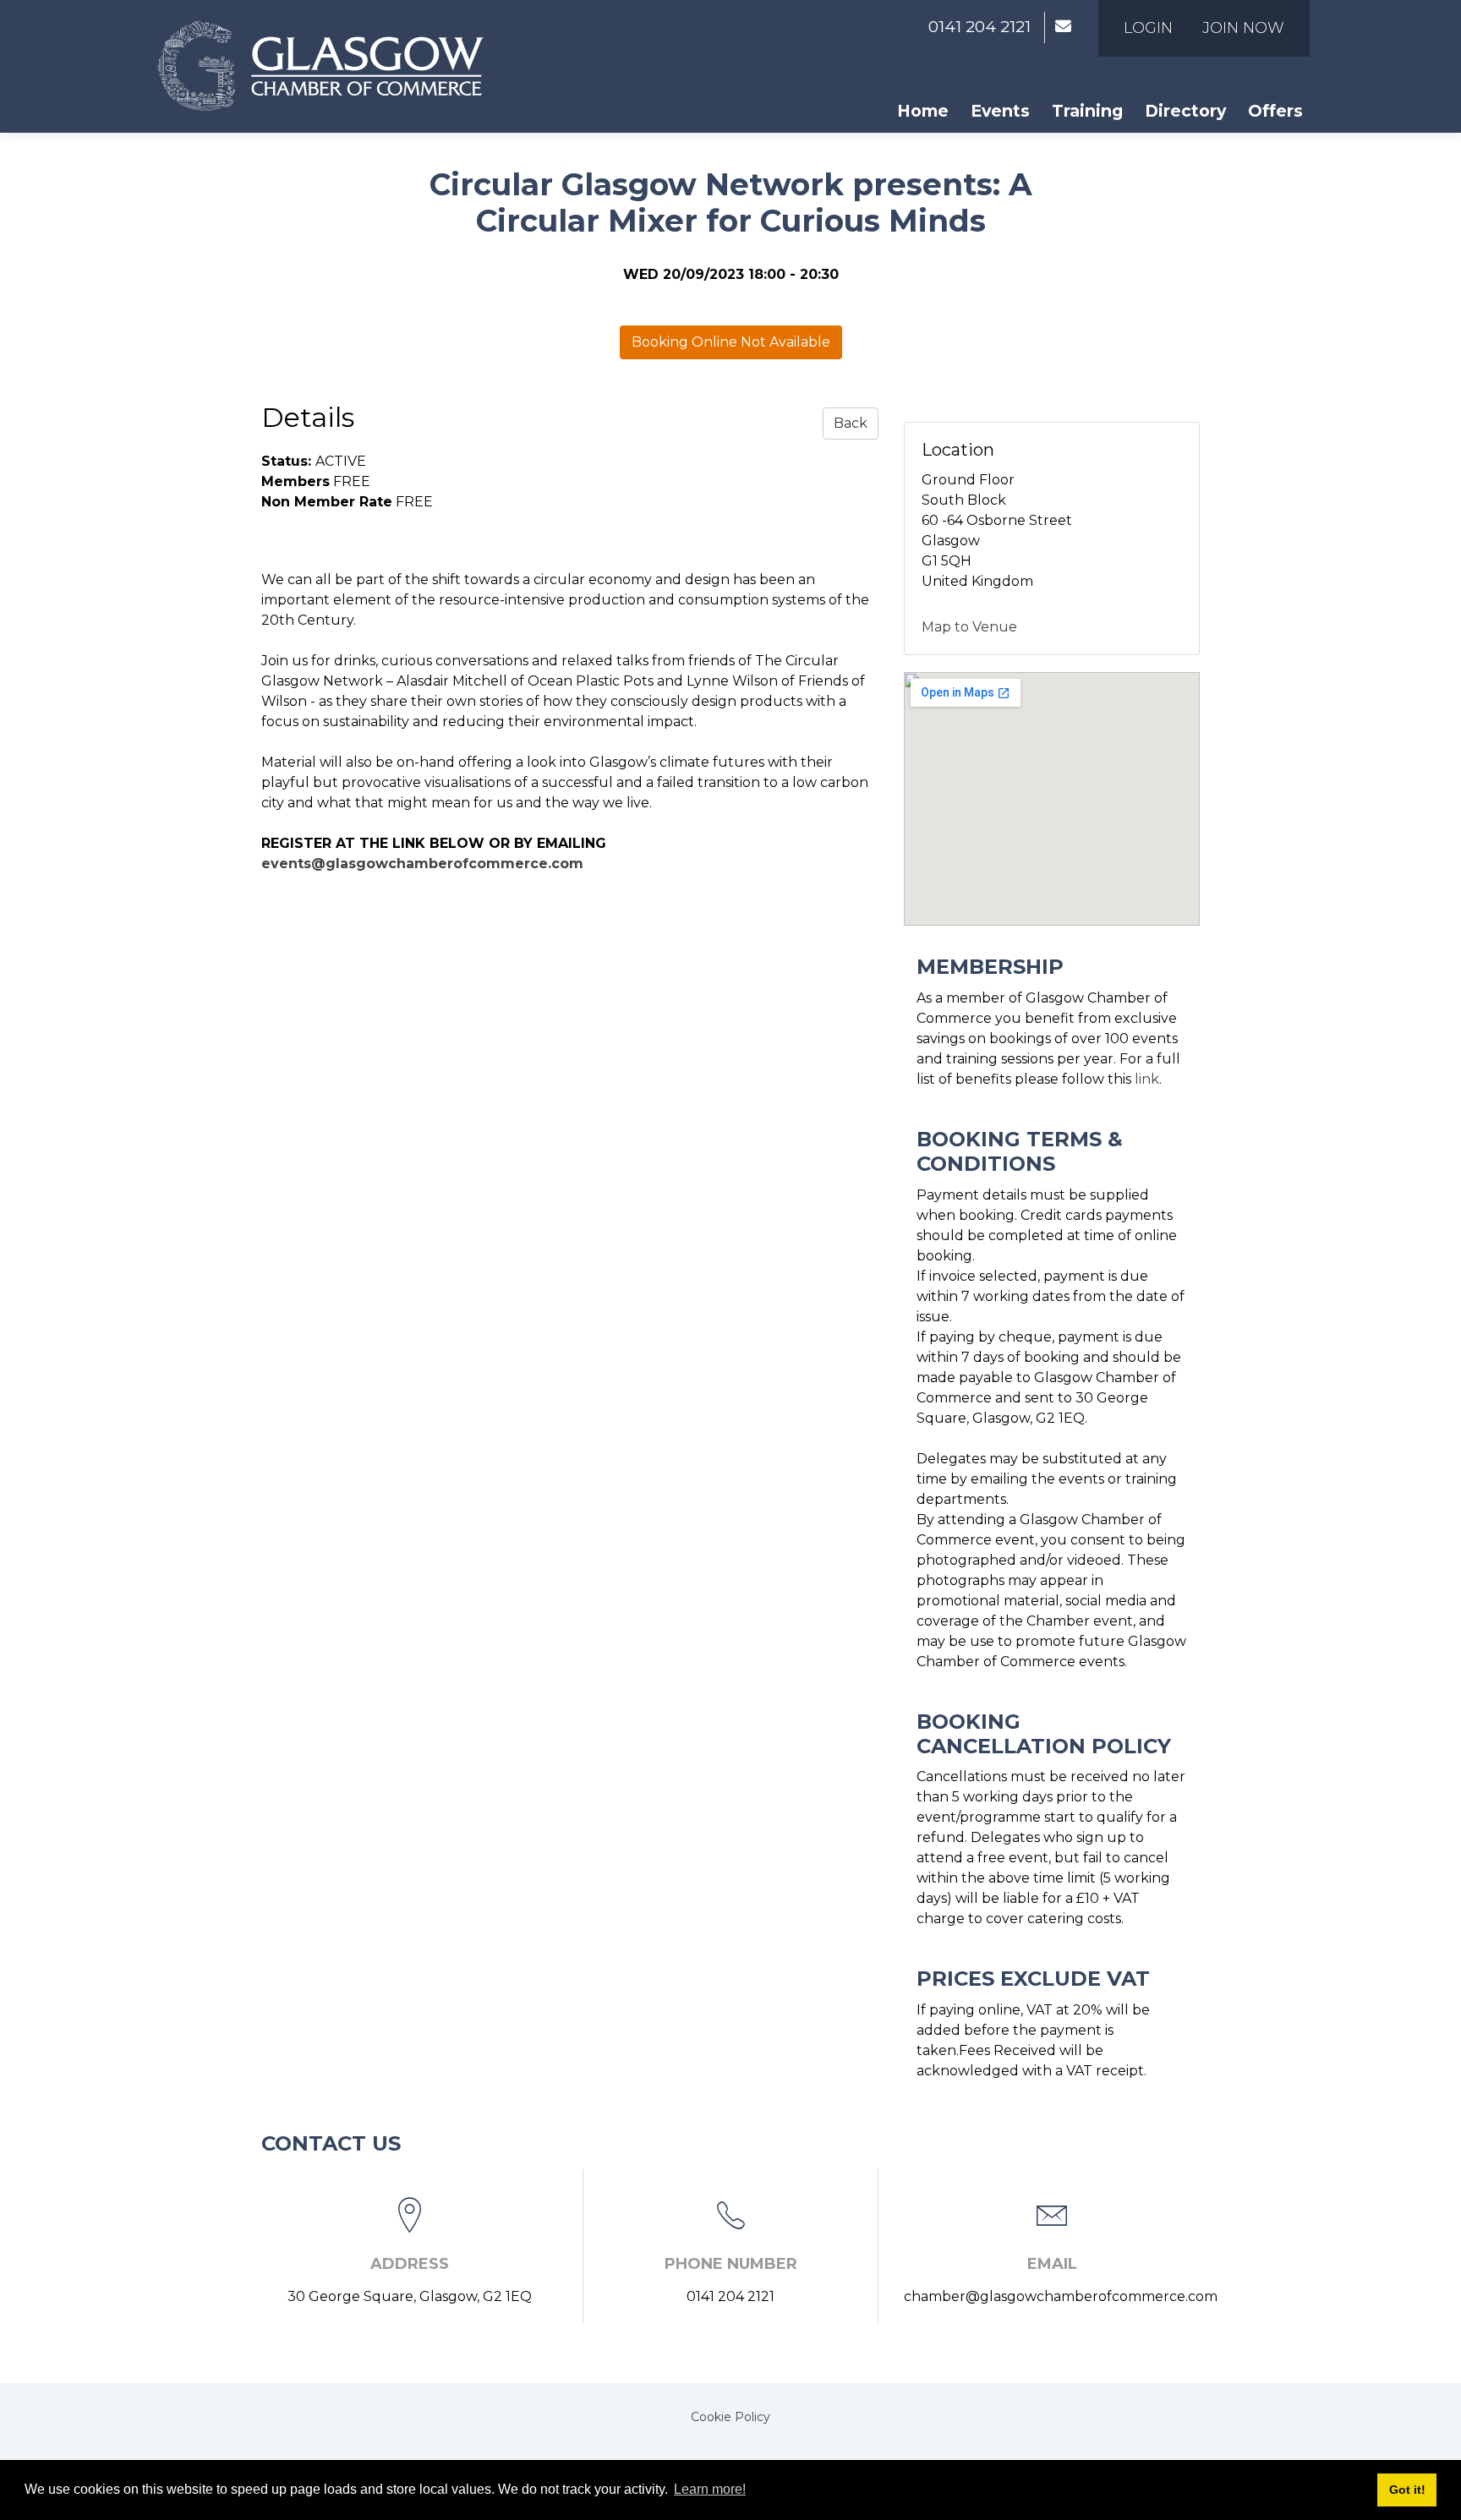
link (1147, 1079)
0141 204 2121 (979, 27)
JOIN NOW (1243, 28)
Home (923, 111)
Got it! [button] (1407, 2490)
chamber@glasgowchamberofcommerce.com (1061, 2296)
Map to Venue (969, 627)
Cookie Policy (730, 2417)
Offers (1275, 111)
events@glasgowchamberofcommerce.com (424, 864)
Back (851, 423)
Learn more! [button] (710, 2489)
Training (1087, 111)
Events (1000, 111)
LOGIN (1148, 28)
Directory (1185, 111)
